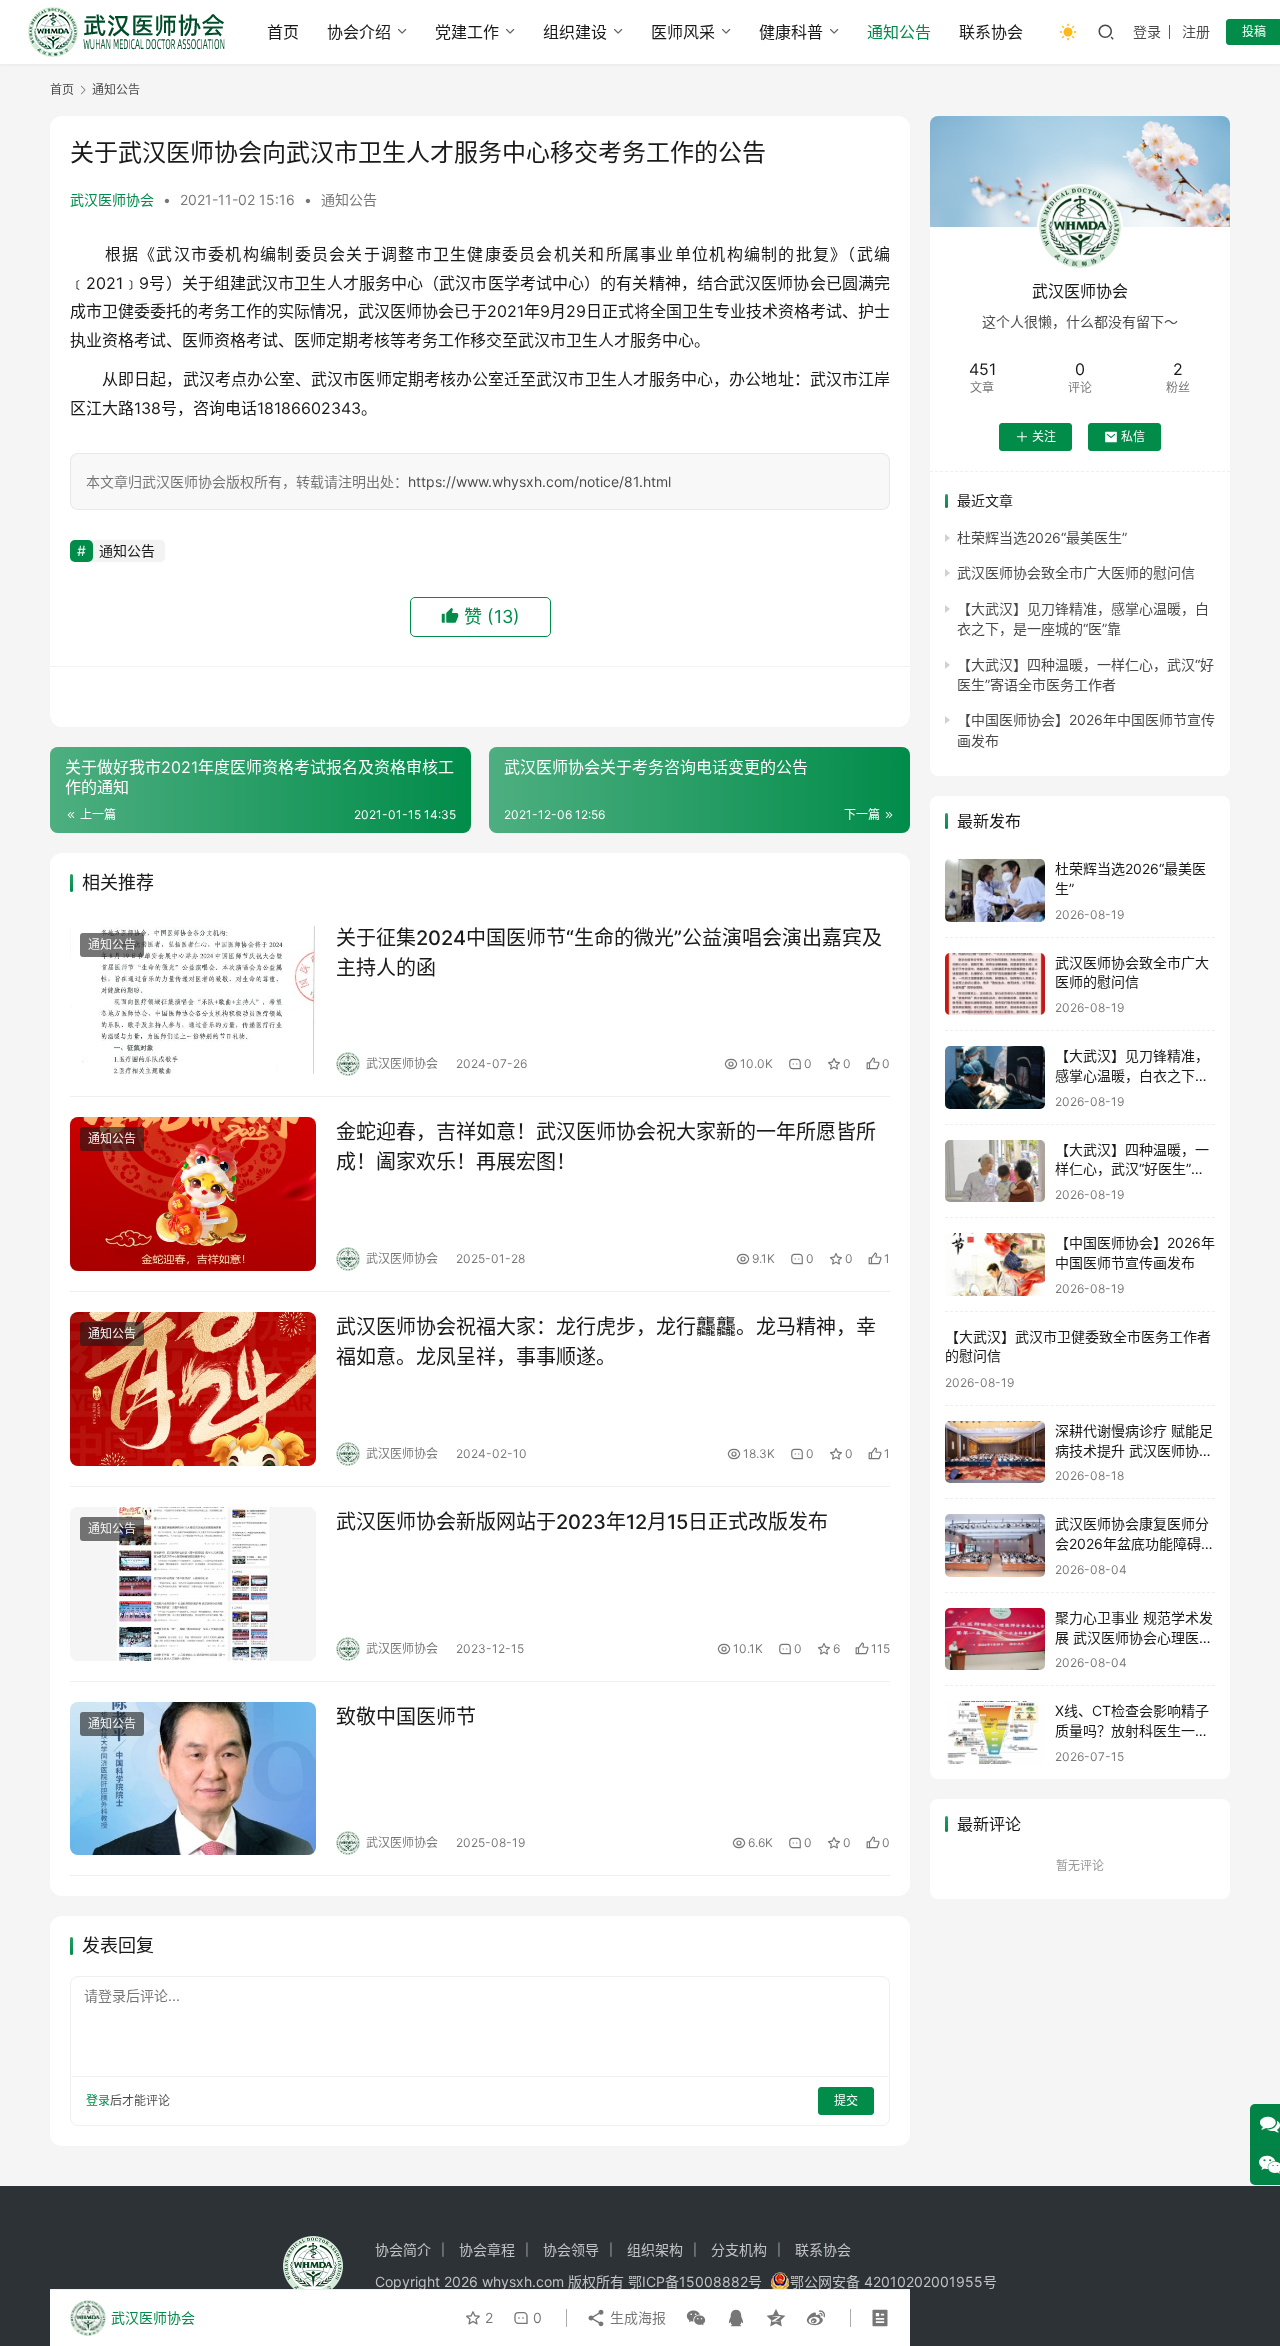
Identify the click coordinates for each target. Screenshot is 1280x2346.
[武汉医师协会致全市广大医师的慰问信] (995, 984)
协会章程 (487, 2249)
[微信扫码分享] (696, 2318)
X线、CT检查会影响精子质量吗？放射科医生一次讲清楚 (1132, 1730)
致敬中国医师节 (406, 1717)
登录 (1147, 31)
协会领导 (571, 2249)
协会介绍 (359, 32)
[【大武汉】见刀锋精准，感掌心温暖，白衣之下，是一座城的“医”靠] (995, 1077)
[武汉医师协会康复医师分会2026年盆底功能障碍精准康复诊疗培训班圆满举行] (995, 1545)
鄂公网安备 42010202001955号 (893, 2281)
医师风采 (683, 32)
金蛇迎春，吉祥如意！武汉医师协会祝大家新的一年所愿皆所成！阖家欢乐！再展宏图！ (606, 1146)
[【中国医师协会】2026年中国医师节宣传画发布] (995, 1264)
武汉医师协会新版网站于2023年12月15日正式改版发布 (582, 1522)
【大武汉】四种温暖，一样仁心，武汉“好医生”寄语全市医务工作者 (1132, 1169)
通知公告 (899, 32)
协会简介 (403, 2249)
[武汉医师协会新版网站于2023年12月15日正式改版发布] (193, 1584)
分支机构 (739, 2249)
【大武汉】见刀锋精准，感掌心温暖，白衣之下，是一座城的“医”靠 (1132, 1075)
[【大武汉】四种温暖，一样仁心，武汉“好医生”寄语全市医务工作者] (995, 1171)
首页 (283, 32)
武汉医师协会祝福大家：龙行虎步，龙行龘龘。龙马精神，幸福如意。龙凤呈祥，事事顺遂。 (606, 1341)
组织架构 (655, 2249)
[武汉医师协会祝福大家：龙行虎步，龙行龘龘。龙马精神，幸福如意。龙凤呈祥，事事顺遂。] (193, 1389)
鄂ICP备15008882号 (695, 2281)
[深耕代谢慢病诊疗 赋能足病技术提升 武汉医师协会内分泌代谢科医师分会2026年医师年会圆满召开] (995, 1452)
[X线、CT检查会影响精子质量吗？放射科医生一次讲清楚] (995, 1732)
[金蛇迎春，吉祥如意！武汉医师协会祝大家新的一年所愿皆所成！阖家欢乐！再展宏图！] (193, 1194)
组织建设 (575, 32)
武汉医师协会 (112, 199)
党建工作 (467, 32)
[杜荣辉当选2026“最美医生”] (995, 890)
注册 (1196, 31)
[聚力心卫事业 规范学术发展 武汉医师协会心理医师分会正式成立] (995, 1639)
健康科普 (791, 32)
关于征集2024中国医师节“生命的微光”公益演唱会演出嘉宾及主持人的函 (609, 952)
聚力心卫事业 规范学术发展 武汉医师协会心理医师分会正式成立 (1134, 1637)
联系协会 (991, 32)
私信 (1133, 436)
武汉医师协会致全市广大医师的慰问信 (1076, 572)
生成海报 (636, 2317)
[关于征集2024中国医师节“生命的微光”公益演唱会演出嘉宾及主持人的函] (193, 1000)
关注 (1044, 436)
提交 (846, 2100)
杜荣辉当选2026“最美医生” (1042, 537)
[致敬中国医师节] (193, 1779)
